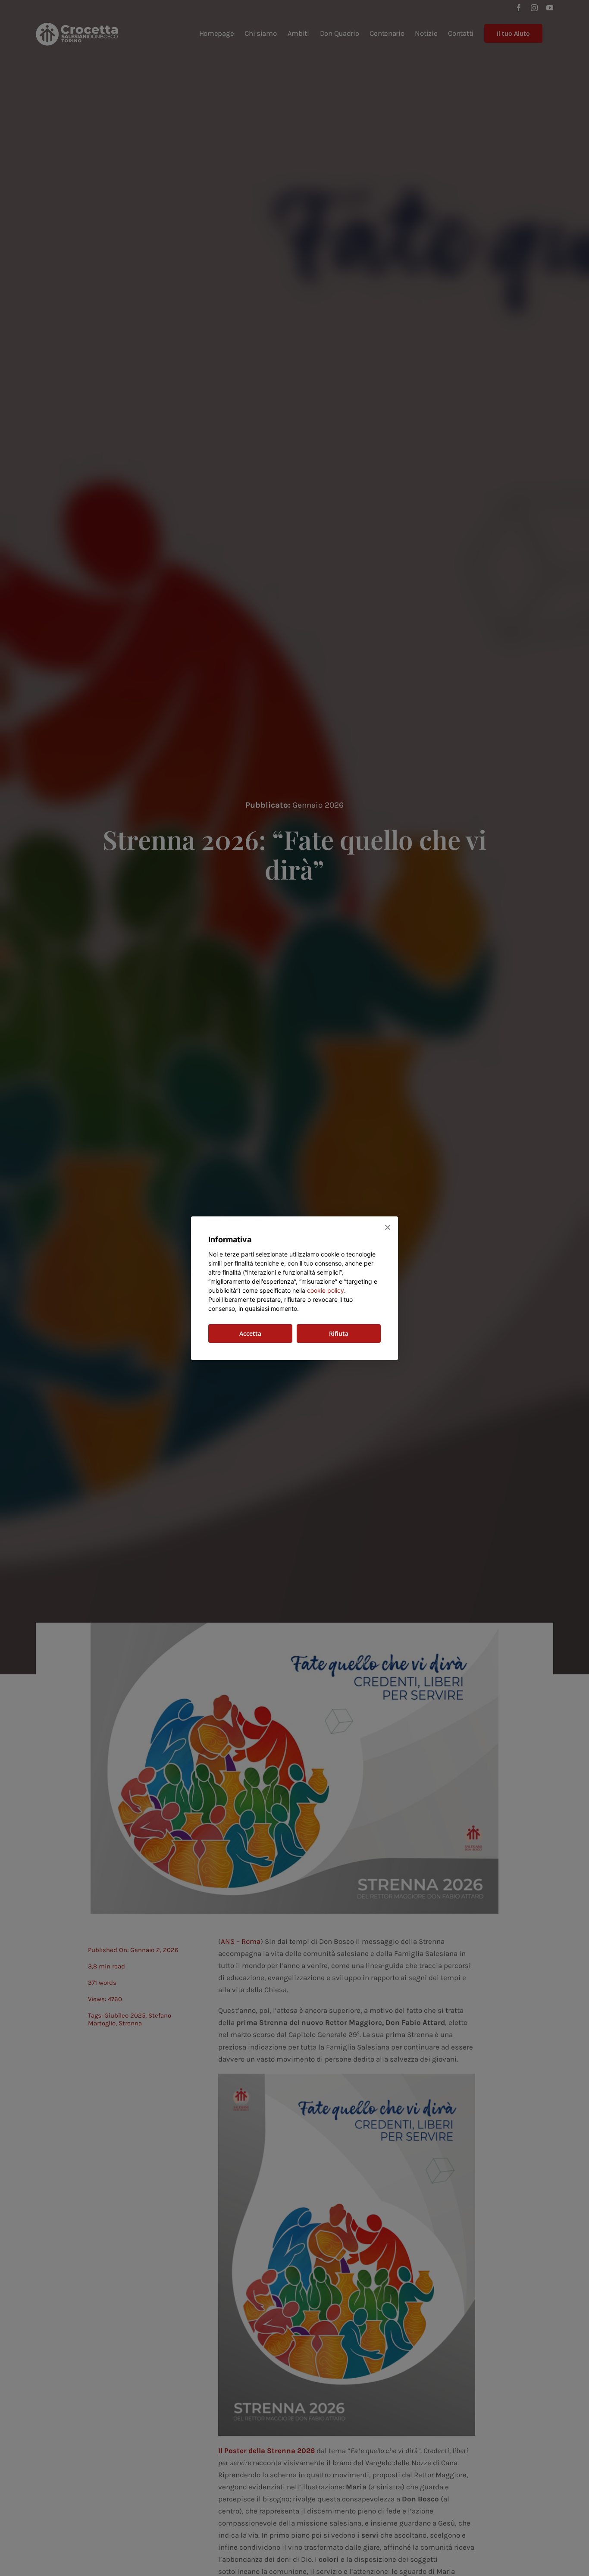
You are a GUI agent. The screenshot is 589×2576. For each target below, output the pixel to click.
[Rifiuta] (387, 1227)
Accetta (250, 1333)
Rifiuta (339, 1333)
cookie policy (326, 1290)
